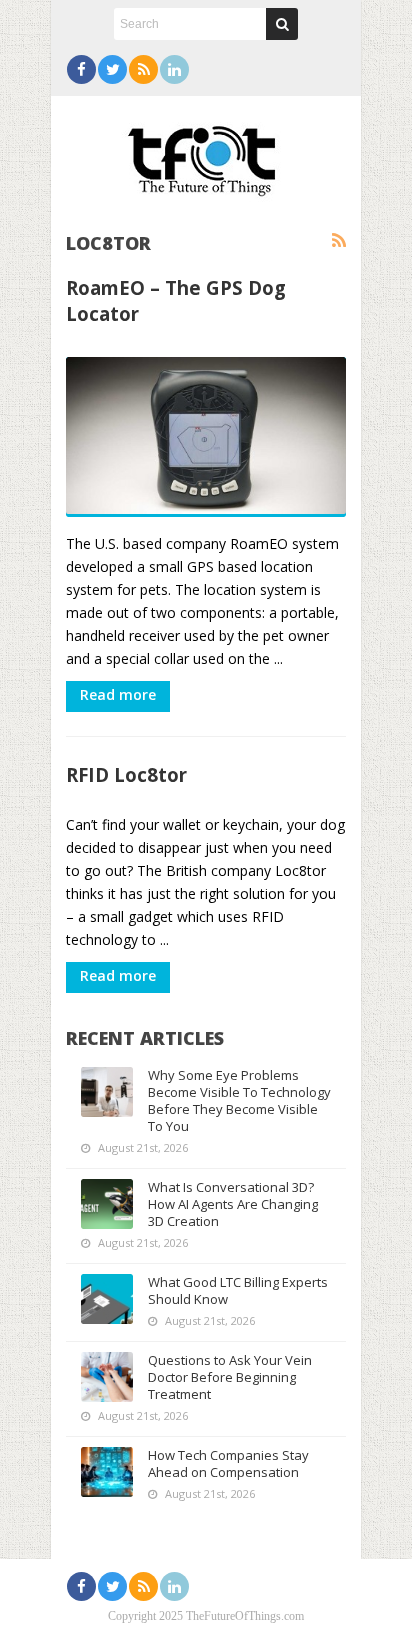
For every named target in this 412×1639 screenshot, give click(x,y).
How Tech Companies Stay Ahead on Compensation (228, 1463)
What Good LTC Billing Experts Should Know (238, 1290)
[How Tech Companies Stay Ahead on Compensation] (107, 1472)
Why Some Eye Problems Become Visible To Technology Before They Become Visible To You (239, 1100)
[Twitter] (112, 69)
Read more (118, 694)
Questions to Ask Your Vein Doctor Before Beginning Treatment (230, 1377)
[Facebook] (81, 69)
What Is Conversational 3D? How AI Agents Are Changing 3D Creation (233, 1204)
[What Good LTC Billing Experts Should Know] (107, 1299)
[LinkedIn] (174, 69)
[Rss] (143, 69)
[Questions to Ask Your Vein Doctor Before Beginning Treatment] (107, 1377)
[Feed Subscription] (339, 241)
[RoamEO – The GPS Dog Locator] (206, 437)
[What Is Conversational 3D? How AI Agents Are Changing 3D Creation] (107, 1204)
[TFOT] (206, 154)
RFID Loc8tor (126, 774)
